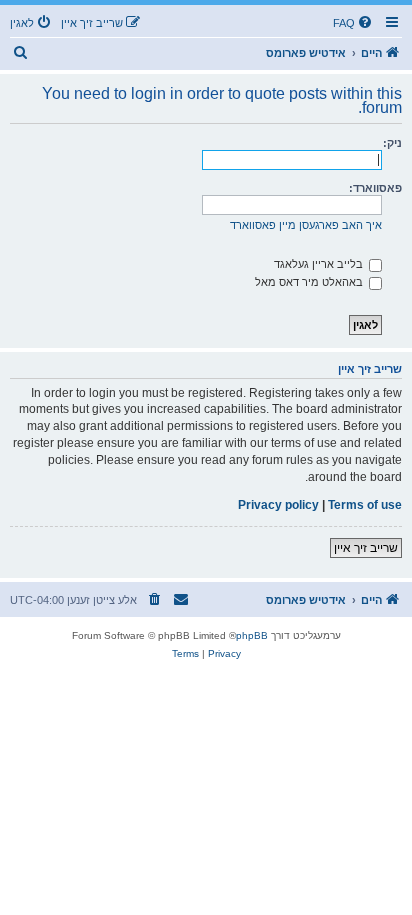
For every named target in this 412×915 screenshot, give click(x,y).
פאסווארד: (375, 188)
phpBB (252, 635)
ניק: (392, 143)
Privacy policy (278, 505)
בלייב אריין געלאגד (320, 264)
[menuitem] (354, 23)
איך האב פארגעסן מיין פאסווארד (306, 225)
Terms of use (365, 505)
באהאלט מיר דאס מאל (310, 282)
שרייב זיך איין (366, 548)
